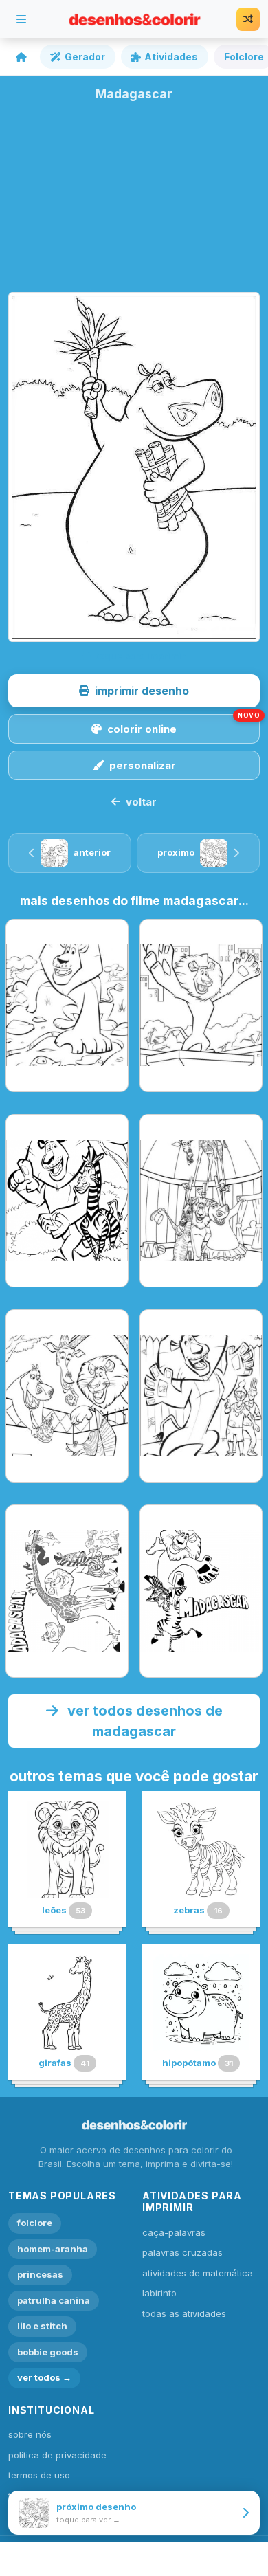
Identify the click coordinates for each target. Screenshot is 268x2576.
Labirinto (159, 2293)
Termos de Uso (39, 2475)
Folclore (35, 2223)
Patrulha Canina (54, 2300)
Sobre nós (30, 2434)
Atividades (171, 57)
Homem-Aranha (53, 2249)
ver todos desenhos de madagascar (143, 1721)
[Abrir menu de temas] (21, 19)
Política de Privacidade (57, 2455)
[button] (134, 691)
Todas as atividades (184, 2313)
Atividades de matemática (198, 2273)
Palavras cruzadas (182, 2252)
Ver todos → (44, 2377)
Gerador (85, 57)
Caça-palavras (174, 2232)
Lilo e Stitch (42, 2326)
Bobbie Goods (48, 2352)
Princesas (40, 2274)
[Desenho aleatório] (248, 19)
